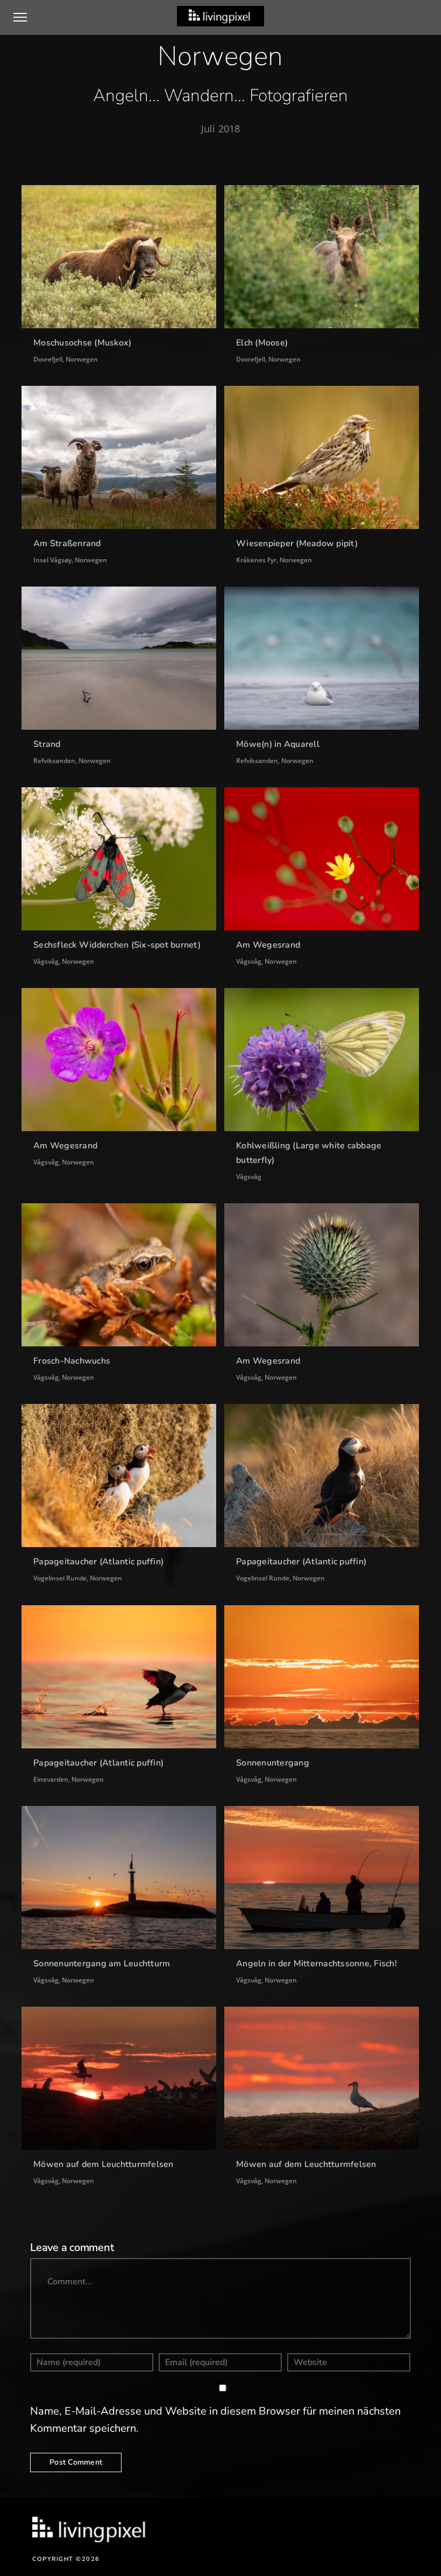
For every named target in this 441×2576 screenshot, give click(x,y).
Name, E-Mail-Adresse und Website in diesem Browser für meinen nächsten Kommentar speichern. (215, 2420)
